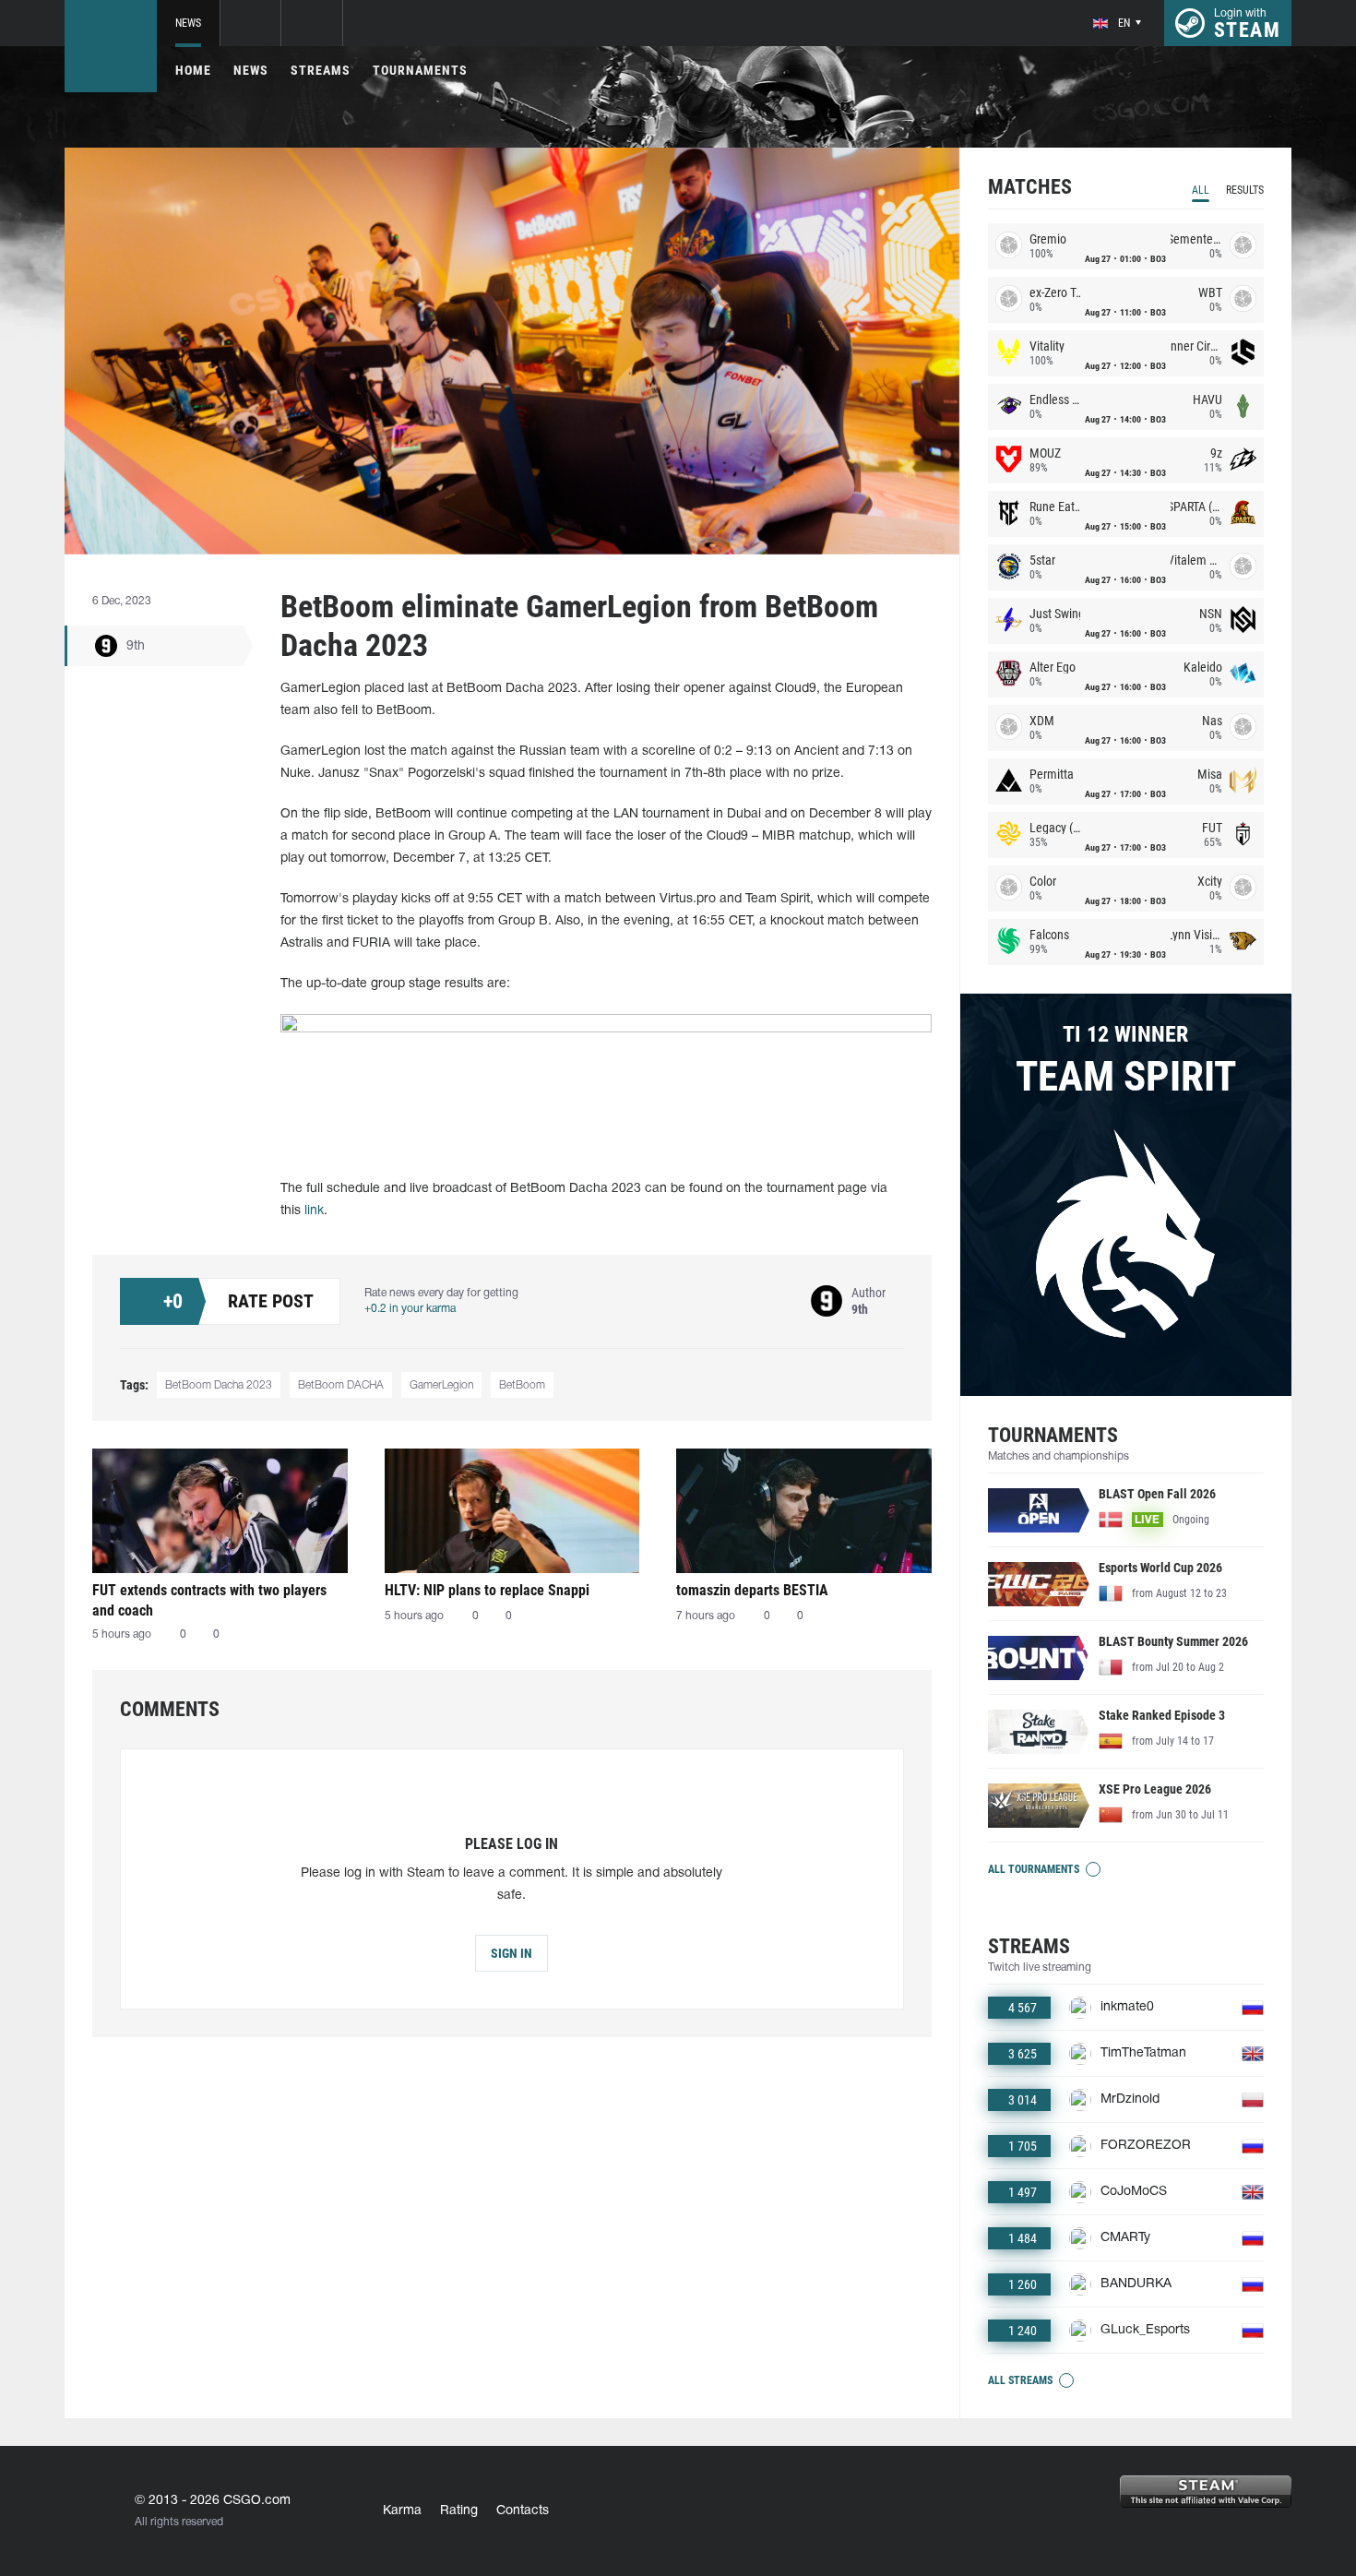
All (1201, 190)
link (314, 1211)
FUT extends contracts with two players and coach (209, 1600)
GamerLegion (441, 1385)
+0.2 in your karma (410, 1309)
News (188, 23)
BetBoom (522, 1385)
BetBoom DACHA (341, 1385)
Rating (459, 2511)
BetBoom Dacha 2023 (219, 1385)
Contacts (523, 2511)
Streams (321, 70)
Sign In (511, 1953)
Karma (402, 2511)
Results (1245, 190)
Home (193, 70)
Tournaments (420, 70)
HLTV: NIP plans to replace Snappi (487, 1590)
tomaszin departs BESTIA (752, 1590)
